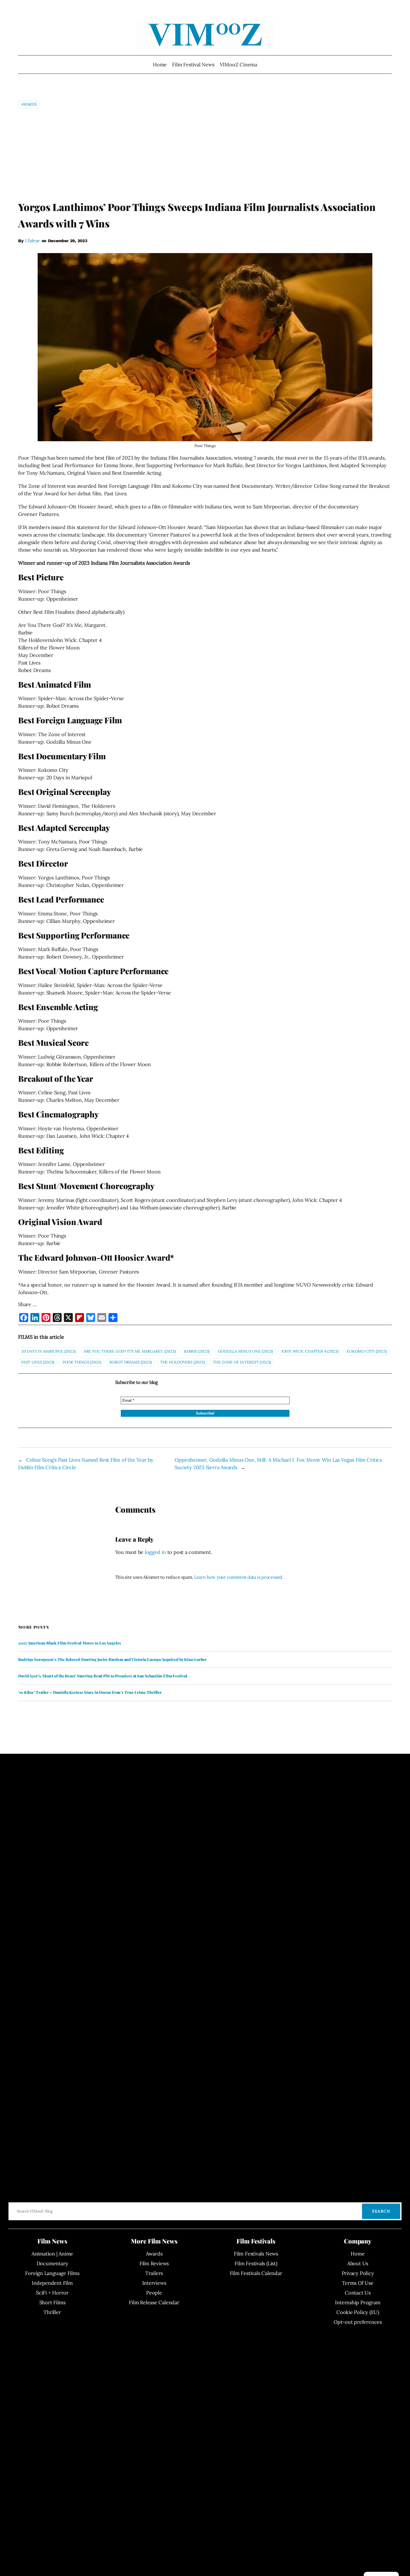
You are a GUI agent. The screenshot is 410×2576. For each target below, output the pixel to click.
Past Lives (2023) (38, 1362)
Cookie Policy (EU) (358, 2312)
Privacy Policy (358, 2273)
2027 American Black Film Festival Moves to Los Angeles (70, 1643)
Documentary (52, 2263)
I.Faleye (32, 241)
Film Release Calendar (154, 2302)
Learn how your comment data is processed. (239, 1577)
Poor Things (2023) (82, 1362)
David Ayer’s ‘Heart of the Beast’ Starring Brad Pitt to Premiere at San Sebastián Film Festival (103, 1676)
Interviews (154, 2283)
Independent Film (52, 2283)
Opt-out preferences (358, 2322)
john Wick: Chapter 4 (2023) (310, 1351)
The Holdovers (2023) (182, 1362)
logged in (155, 1552)
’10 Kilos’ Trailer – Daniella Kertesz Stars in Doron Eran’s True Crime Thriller (90, 1692)
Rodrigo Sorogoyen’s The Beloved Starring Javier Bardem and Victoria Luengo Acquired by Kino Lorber (112, 1660)
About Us (358, 2263)
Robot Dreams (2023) (131, 1362)
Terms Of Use (358, 2283)
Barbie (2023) (197, 1351)
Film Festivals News (256, 2254)
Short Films (52, 2302)
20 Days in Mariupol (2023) (48, 1351)
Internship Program (358, 2302)
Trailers (154, 2273)
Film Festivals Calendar (256, 2273)
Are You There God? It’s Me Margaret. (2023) (130, 1351)
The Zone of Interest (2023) (242, 1362)
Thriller (52, 2312)
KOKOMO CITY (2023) (366, 1351)
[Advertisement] (205, 154)
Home (160, 65)
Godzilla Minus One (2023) (245, 1351)
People (154, 2293)
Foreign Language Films (52, 2273)
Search (381, 2211)
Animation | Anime (52, 2254)
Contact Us (358, 2293)
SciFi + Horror (52, 2293)
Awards (29, 104)
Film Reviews (154, 2263)
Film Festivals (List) (256, 2263)
